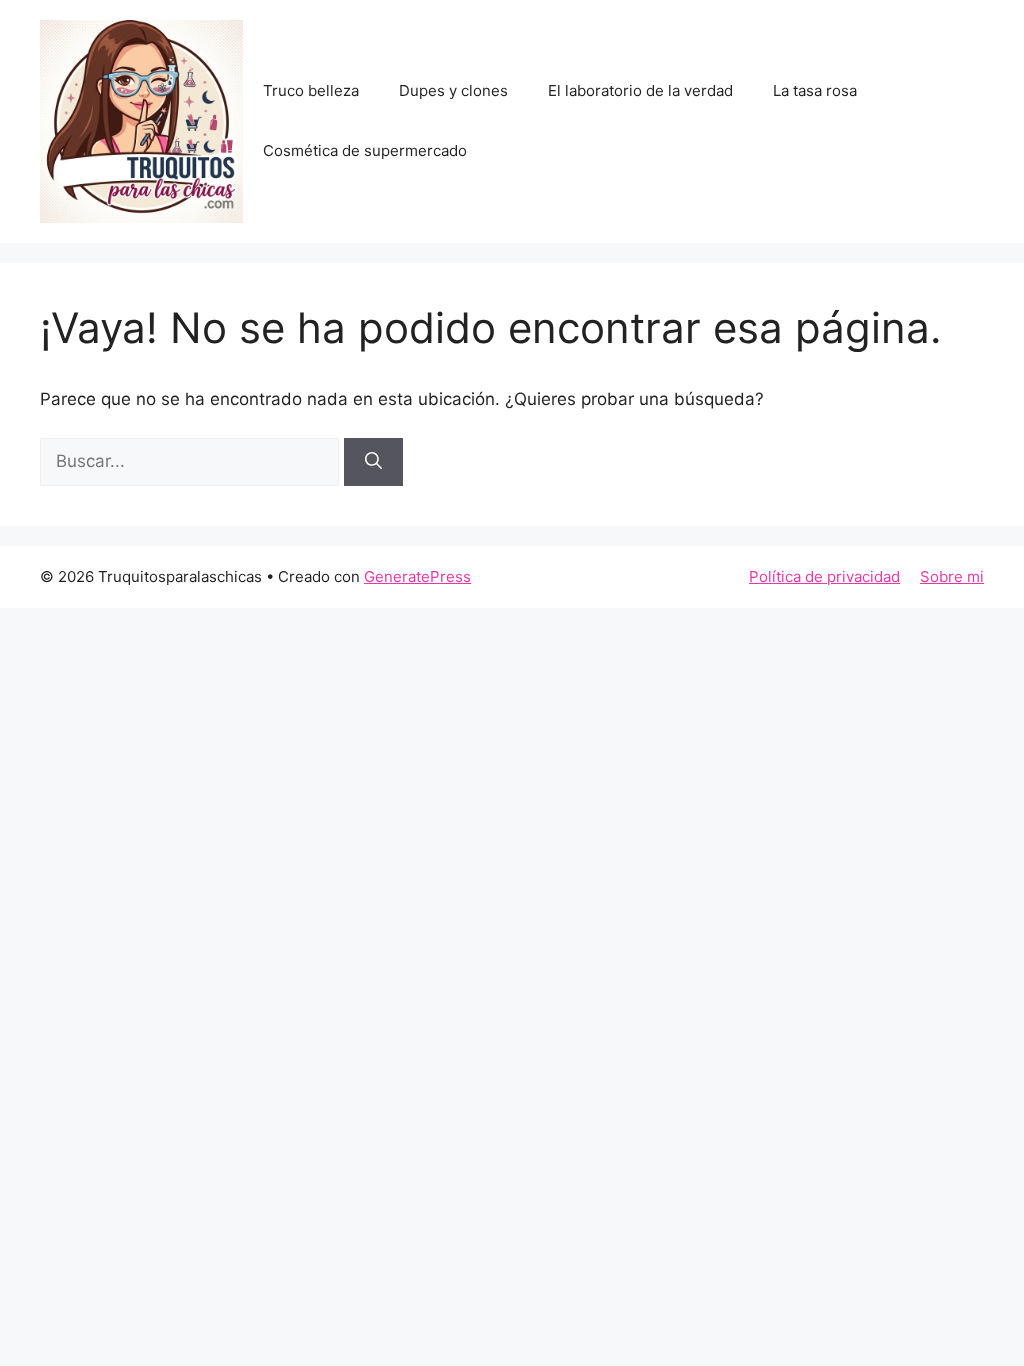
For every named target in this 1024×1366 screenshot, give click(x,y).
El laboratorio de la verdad (640, 90)
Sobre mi (952, 576)
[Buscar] (373, 462)
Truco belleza (311, 90)
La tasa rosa (815, 90)
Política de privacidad (824, 576)
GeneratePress (417, 576)
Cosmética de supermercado (365, 150)
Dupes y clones (453, 90)
